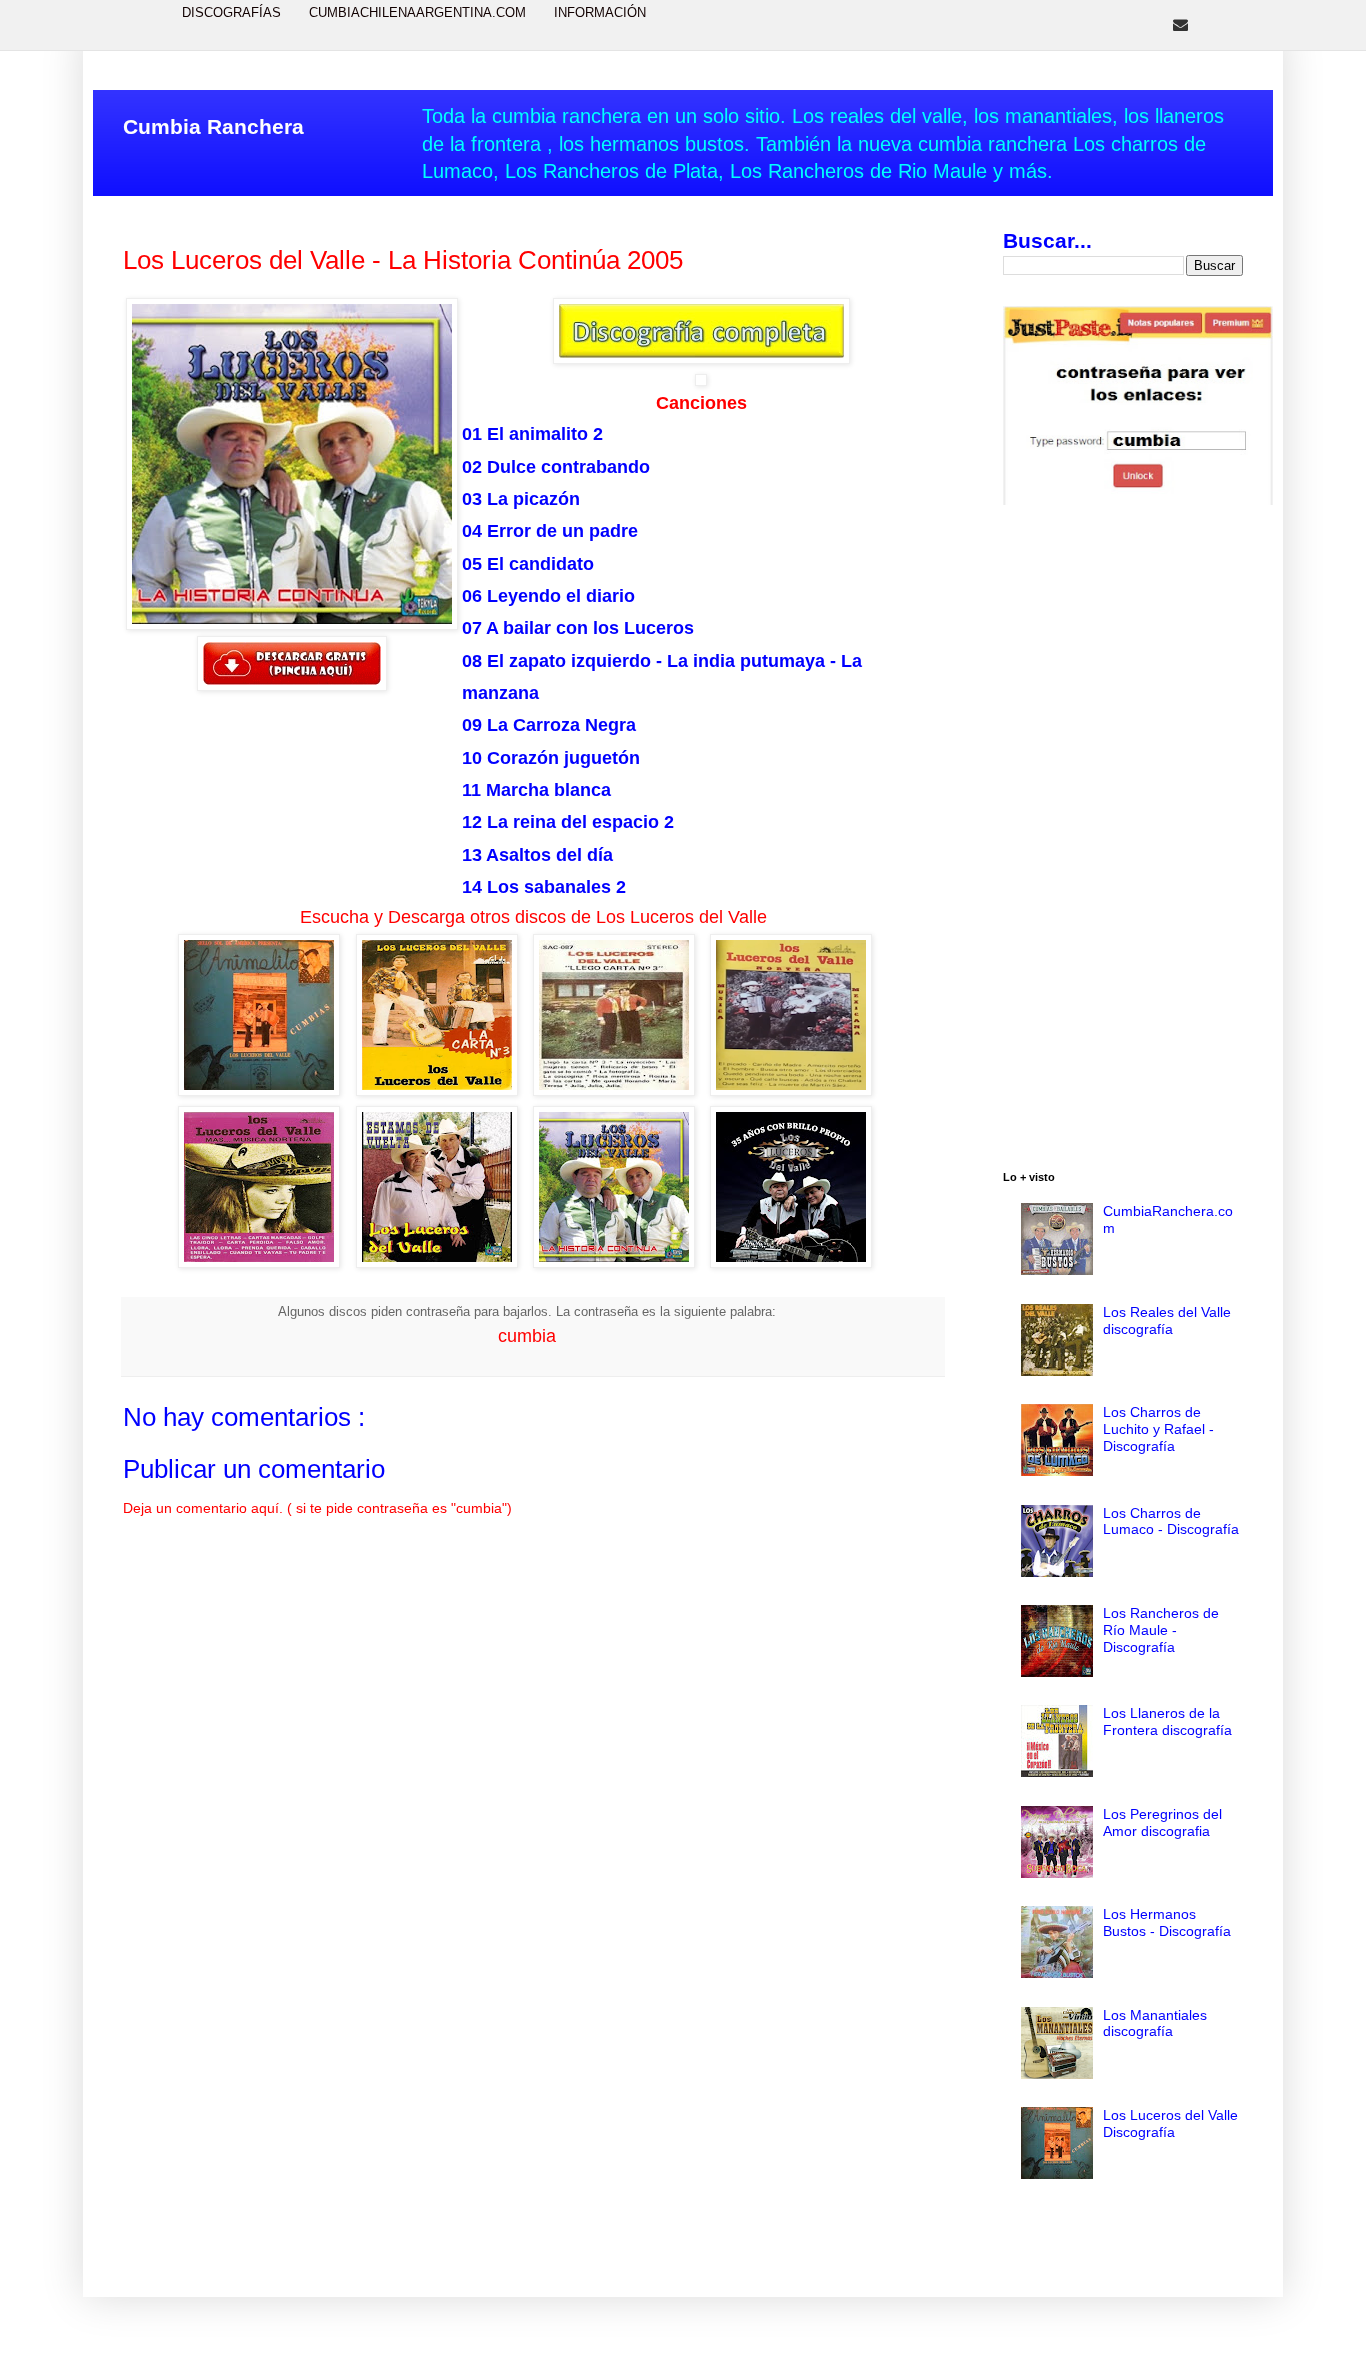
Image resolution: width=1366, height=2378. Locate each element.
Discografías (231, 12)
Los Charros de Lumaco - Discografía (1171, 1521)
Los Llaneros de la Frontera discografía (1167, 1721)
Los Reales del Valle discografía (1167, 1320)
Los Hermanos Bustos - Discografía (1167, 1922)
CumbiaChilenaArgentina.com (417, 12)
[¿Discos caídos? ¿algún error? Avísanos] (1180, 25)
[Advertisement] (1123, 841)
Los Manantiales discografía (1155, 2023)
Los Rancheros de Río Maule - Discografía (1161, 1630)
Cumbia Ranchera (213, 126)
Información (600, 12)
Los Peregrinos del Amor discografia (1162, 1822)
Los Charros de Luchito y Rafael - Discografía (1158, 1429)
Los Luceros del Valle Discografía (1170, 2123)
